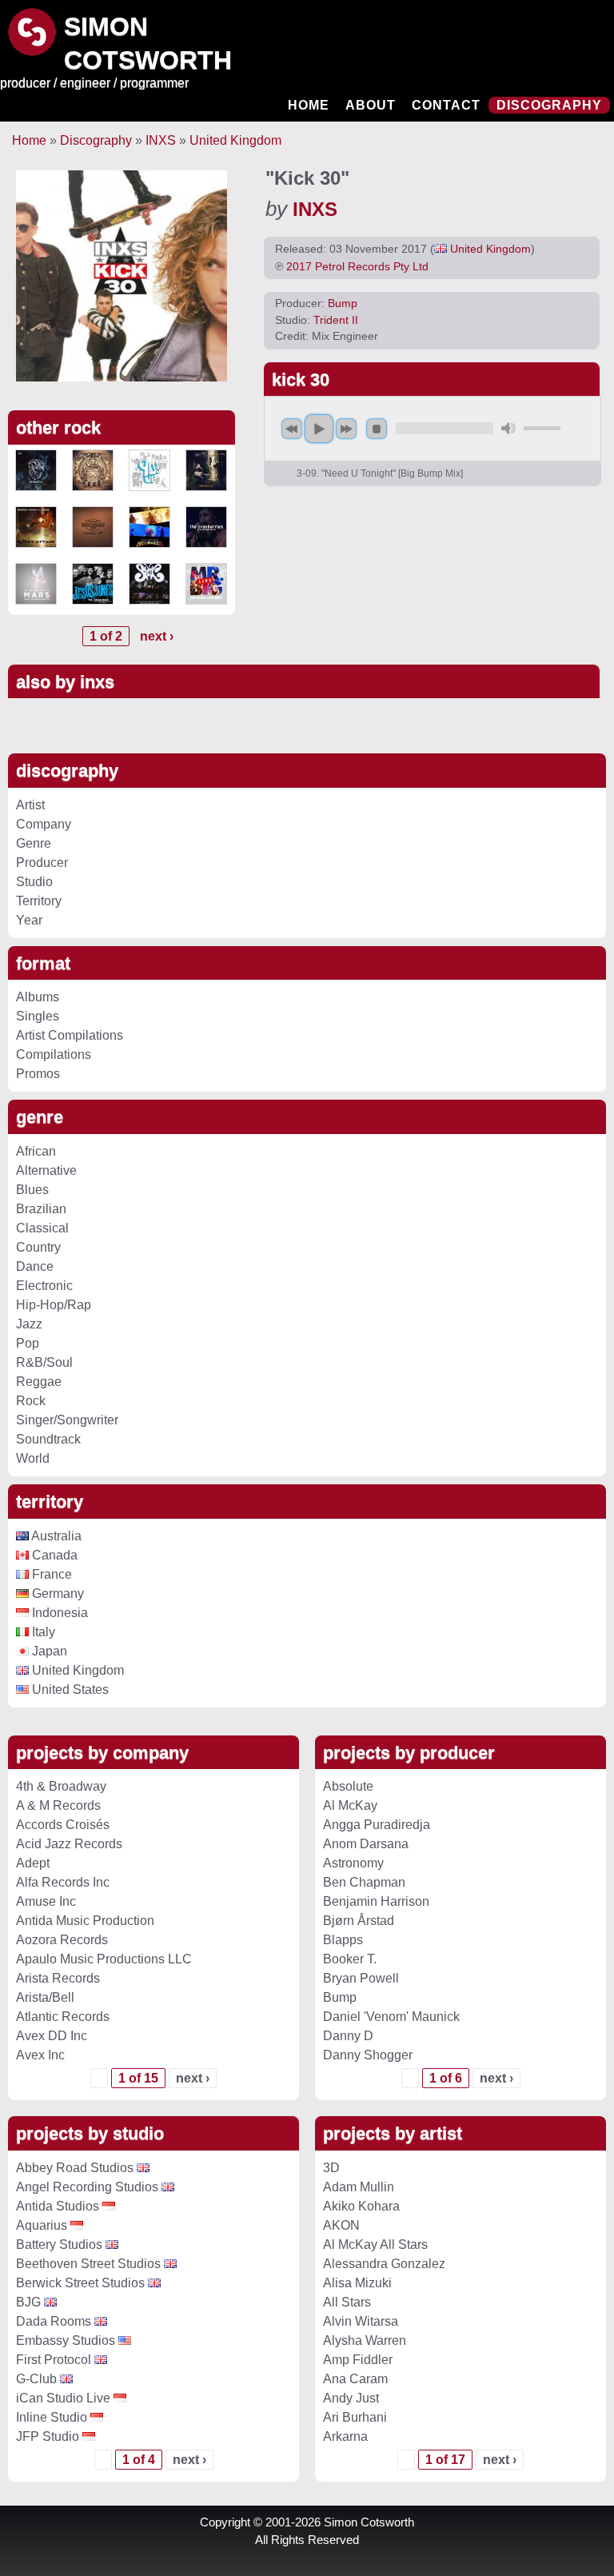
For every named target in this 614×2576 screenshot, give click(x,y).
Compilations (54, 1054)
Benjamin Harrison (376, 1901)
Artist (30, 805)
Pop (28, 1343)
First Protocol (54, 2360)
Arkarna (345, 2436)
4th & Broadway (61, 1786)
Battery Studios (59, 2245)
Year (29, 920)
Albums (38, 997)
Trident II (336, 320)
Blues (32, 1190)
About (371, 105)
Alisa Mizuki (357, 2283)
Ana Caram (355, 2379)
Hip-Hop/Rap (54, 1305)
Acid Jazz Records (69, 1844)
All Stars (347, 2302)
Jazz (29, 1324)
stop (377, 429)
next (346, 429)
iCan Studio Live (63, 2398)
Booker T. (350, 1959)
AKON (341, 2225)
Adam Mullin (359, 2187)
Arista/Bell (45, 1997)
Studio (34, 882)
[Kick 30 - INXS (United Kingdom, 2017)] (122, 276)
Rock (31, 1401)
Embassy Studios (66, 2340)
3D (331, 2168)
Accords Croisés (63, 1825)
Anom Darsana (366, 1844)
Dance (35, 1266)
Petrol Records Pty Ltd (372, 266)
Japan (48, 1651)
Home (309, 105)
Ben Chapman (364, 1882)
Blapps (343, 1940)
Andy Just (351, 2398)
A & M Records (58, 1805)
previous (292, 429)
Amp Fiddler (358, 2360)
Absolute (348, 1786)
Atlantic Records (63, 2017)
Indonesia (58, 1613)
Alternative (46, 1170)
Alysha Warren (365, 2340)
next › (157, 636)
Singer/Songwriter (67, 1420)
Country (38, 1247)
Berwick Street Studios (80, 2283)
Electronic (44, 1286)
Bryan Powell (361, 1978)
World (33, 1458)
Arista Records (58, 1978)
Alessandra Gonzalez (384, 2264)
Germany (56, 1594)
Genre (34, 843)
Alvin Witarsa (361, 2321)
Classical (42, 1228)
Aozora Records (62, 1940)
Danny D (348, 2036)
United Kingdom (235, 140)
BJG (28, 2302)
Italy (42, 1632)
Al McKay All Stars (375, 2245)
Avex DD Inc (52, 2036)
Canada (53, 1555)
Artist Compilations (70, 1035)
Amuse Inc (46, 1901)
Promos (38, 1074)
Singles (38, 1016)
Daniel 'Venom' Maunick (391, 2017)
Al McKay (350, 1805)
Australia (55, 1536)
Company (44, 824)
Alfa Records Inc (63, 1882)
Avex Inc (40, 2055)
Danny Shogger (368, 2055)
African (36, 1151)
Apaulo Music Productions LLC (104, 1959)
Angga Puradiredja (377, 1825)
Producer (42, 863)
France (50, 1574)
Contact (446, 105)
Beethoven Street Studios (88, 2264)
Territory (39, 901)
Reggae (39, 1382)
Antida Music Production (85, 1921)
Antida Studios (58, 2206)
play (319, 429)
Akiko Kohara (361, 2206)
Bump (343, 304)
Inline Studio (52, 2417)
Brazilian (41, 1209)
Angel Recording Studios (87, 2187)
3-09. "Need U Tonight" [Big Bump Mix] (380, 473)
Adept (33, 1863)
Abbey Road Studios (75, 2168)
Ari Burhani (355, 2417)
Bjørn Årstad (359, 1921)
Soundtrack (48, 1439)
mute (508, 428)
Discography (549, 105)
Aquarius (42, 2225)
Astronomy (353, 1863)
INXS (161, 140)
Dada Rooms (54, 2321)
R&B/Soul (44, 1362)
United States (69, 1689)
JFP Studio (48, 2436)
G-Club (36, 2379)
